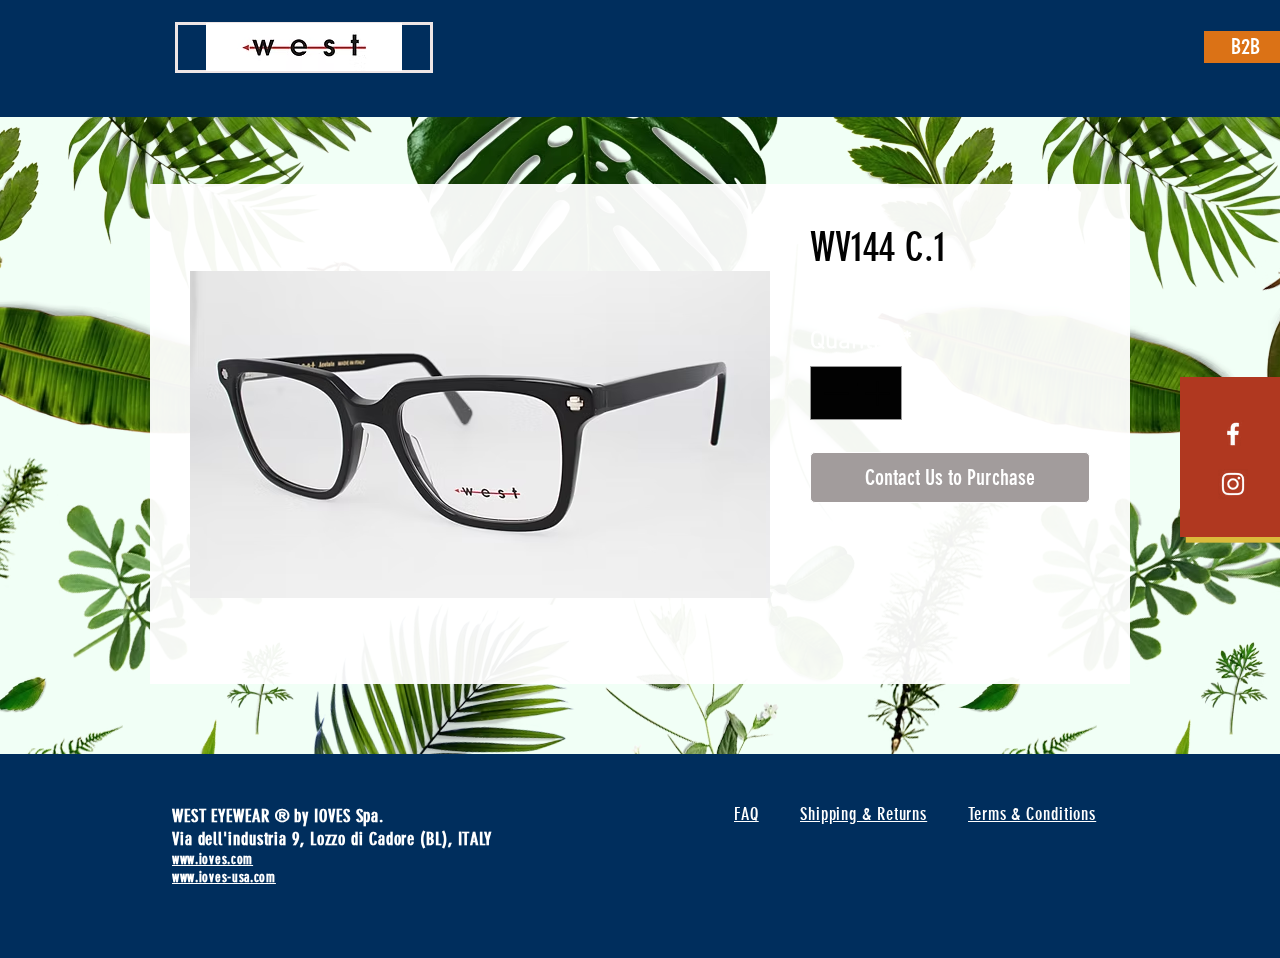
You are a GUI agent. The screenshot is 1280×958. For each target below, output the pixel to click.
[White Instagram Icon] (1233, 484)
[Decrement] (834, 393)
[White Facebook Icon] (1233, 434)
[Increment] (879, 393)
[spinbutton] (856, 393)
